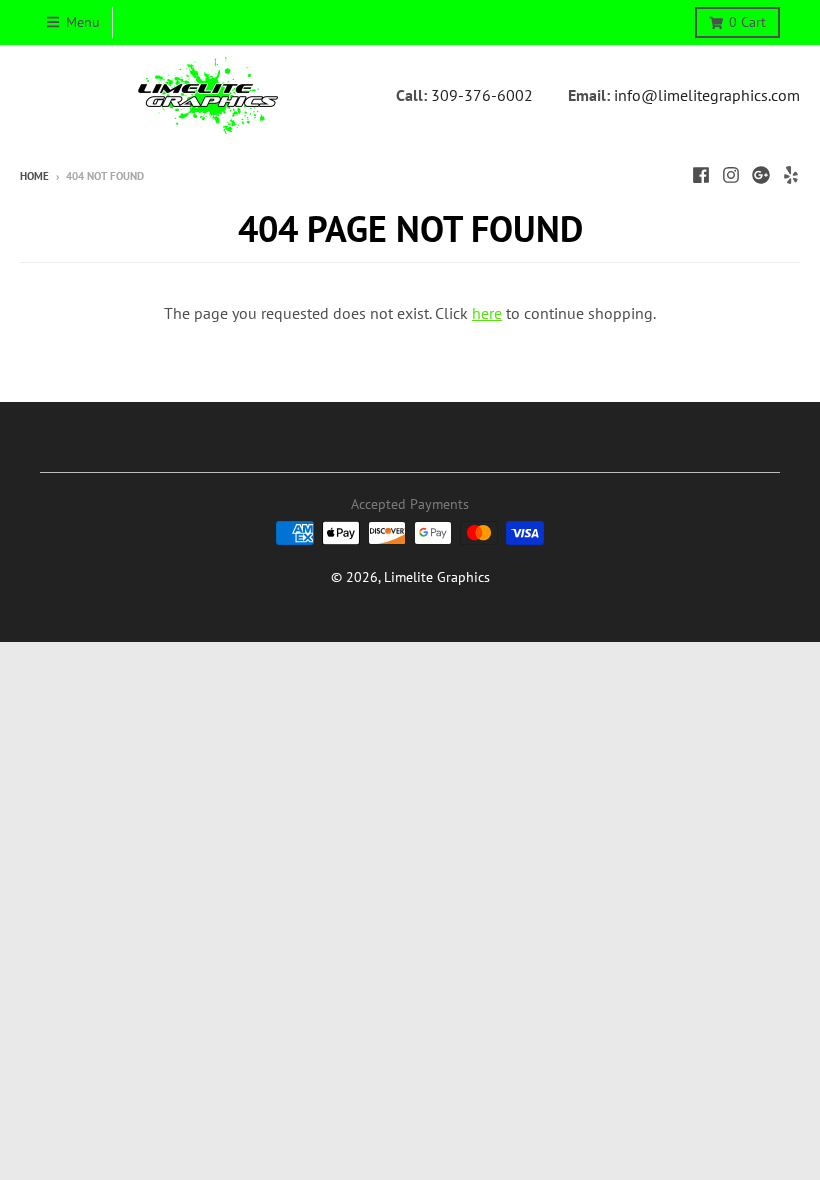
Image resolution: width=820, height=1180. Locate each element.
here (487, 313)
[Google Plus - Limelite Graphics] (761, 175)
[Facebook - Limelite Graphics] (701, 175)
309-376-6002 (482, 95)
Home (34, 176)
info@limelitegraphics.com (707, 95)
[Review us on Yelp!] (791, 175)
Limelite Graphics (437, 577)
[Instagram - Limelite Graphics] (731, 175)
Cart (747, 22)
